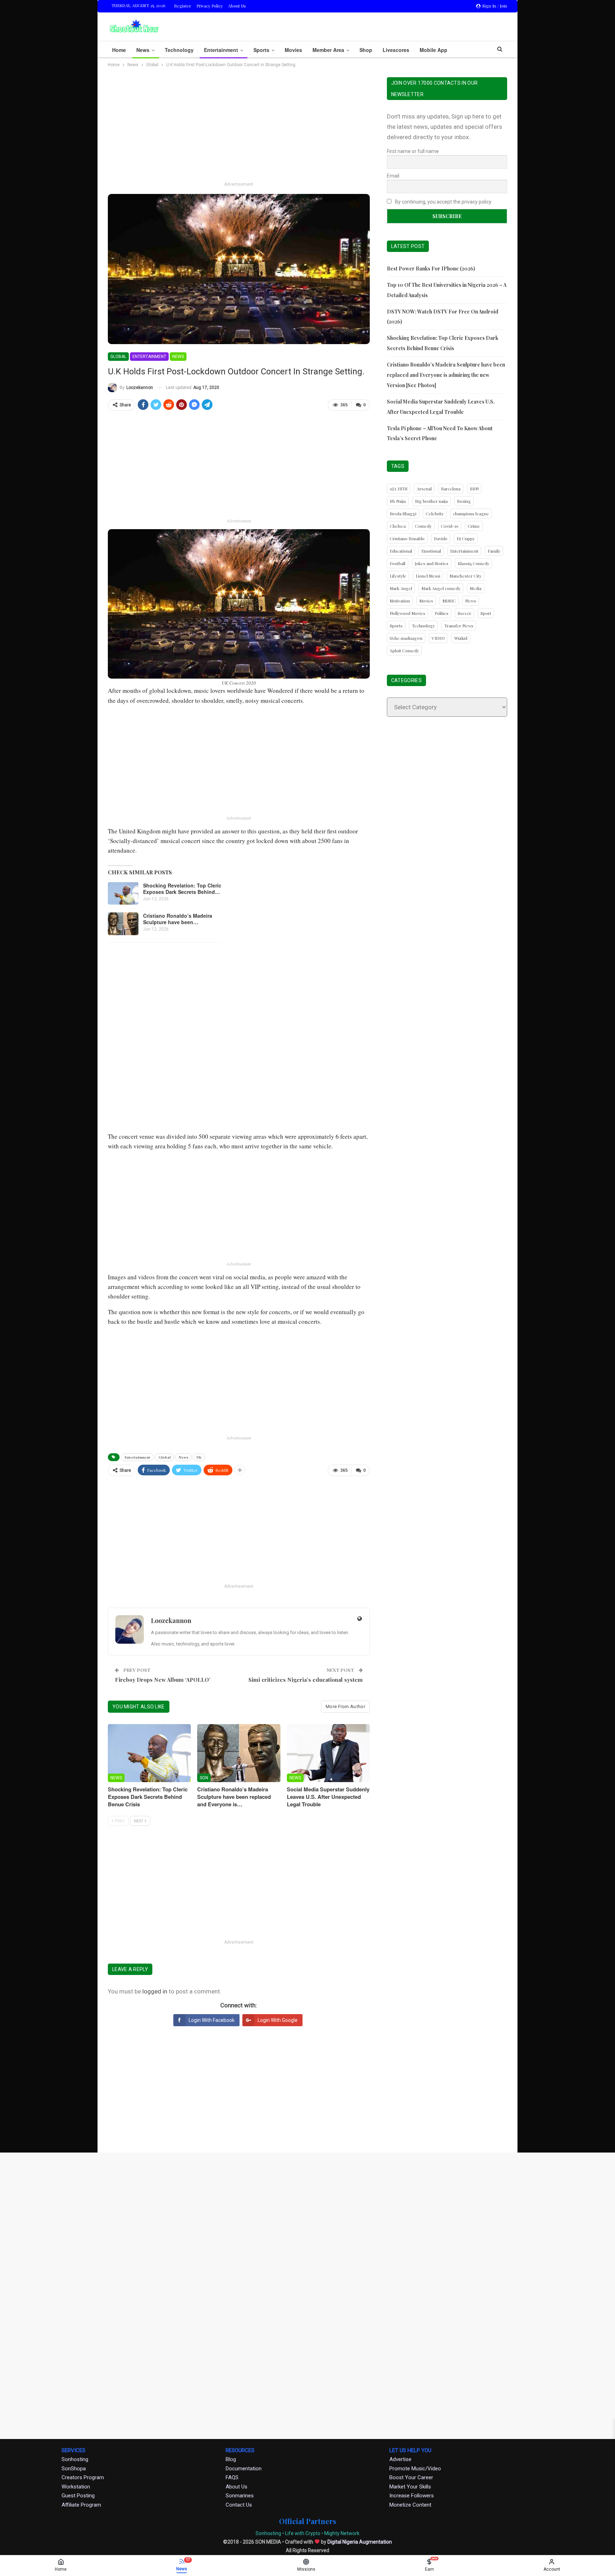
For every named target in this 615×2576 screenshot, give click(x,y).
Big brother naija (431, 501)
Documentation (244, 2469)
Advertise (400, 2459)
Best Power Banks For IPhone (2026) (431, 268)
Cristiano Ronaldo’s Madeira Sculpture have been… (178, 919)
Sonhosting (75, 2459)
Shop (366, 50)
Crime (474, 526)
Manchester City (466, 576)
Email (393, 176)
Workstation (76, 2487)
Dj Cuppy (466, 538)
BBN (474, 489)
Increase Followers (412, 2496)
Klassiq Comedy (474, 563)
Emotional (431, 551)
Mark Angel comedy (441, 588)
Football (398, 563)
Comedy (423, 526)
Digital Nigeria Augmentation (360, 2542)
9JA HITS (399, 489)
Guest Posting (78, 2496)
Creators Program (83, 2477)
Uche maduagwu (406, 638)
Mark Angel (401, 588)
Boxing (464, 501)
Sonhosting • (270, 2533)
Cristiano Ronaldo (407, 538)
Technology (179, 50)
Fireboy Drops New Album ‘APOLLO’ (163, 1680)
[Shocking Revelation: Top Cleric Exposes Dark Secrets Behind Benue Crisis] (123, 894)
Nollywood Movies (408, 613)
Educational (401, 551)
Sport (486, 613)
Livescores (396, 50)
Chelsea (398, 526)
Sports (261, 50)
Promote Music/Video (415, 2469)
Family (494, 551)
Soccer (464, 613)
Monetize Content (410, 2505)
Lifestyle (398, 576)
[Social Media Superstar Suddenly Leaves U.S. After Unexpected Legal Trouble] (328, 1753)
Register (183, 6)
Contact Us (239, 2505)
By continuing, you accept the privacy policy (443, 202)
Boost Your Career (411, 2477)
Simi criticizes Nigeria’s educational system (306, 1680)
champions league (471, 513)
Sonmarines (240, 2496)
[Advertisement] (239, 127)
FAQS (232, 2477)
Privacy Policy (210, 6)
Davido (441, 538)
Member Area (328, 50)
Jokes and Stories (432, 563)
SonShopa (74, 2469)
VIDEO (438, 638)
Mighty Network (342, 2533)
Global (118, 357)
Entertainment (221, 50)
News (143, 50)
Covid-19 (450, 526)
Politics (441, 613)
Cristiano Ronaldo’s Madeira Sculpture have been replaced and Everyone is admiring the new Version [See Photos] (446, 375)
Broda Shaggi (403, 513)
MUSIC (449, 601)
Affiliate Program (81, 2505)
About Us (237, 6)
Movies (293, 50)
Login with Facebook (212, 2020)
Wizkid (461, 638)
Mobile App (433, 50)
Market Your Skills (410, 2487)
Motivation (400, 601)
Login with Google (278, 2020)
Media (476, 588)
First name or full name (413, 151)
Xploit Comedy (404, 650)
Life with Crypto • (304, 2533)
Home (119, 50)
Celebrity (435, 513)
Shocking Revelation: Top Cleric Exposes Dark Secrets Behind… (182, 889)
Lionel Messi (428, 576)
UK (199, 1457)
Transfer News (459, 626)
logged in (155, 1991)
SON (204, 1778)
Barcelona (451, 489)
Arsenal (424, 489)
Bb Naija (398, 501)
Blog (231, 2459)
